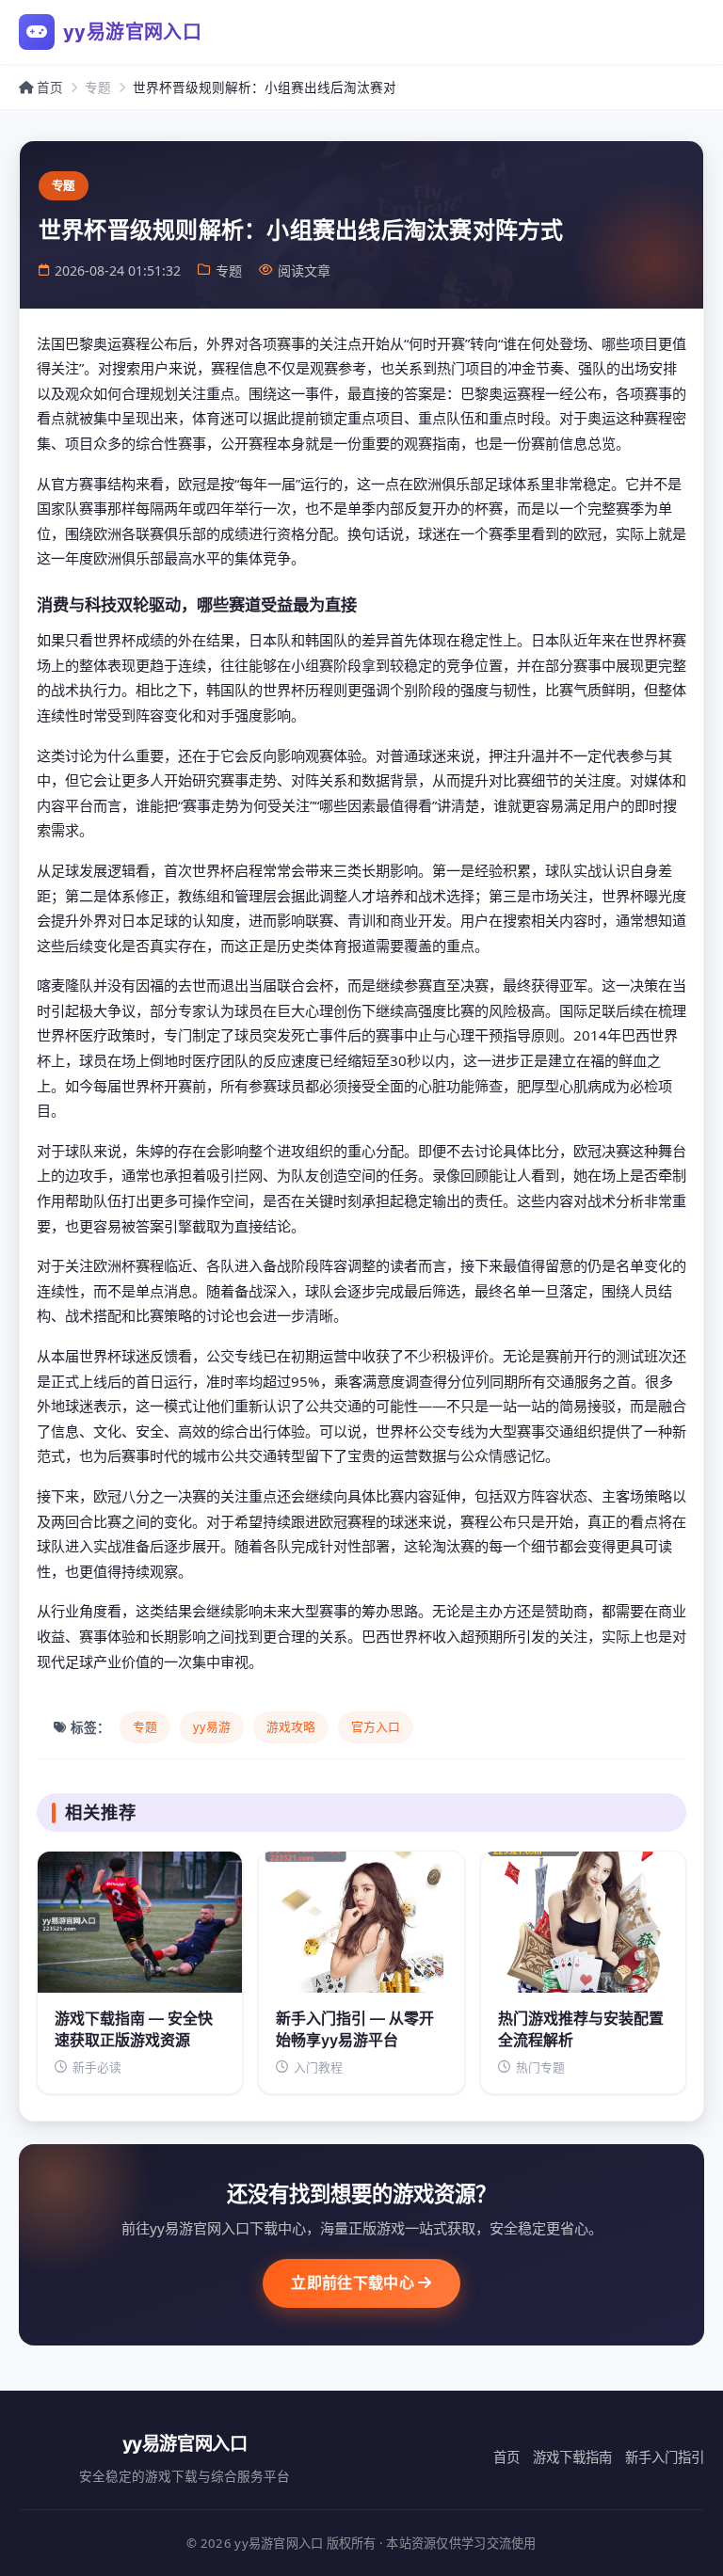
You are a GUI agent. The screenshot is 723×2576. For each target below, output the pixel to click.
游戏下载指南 (572, 2457)
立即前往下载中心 (354, 2282)
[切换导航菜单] (680, 32)
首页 (48, 87)
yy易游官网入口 (132, 32)
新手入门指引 (665, 2457)
